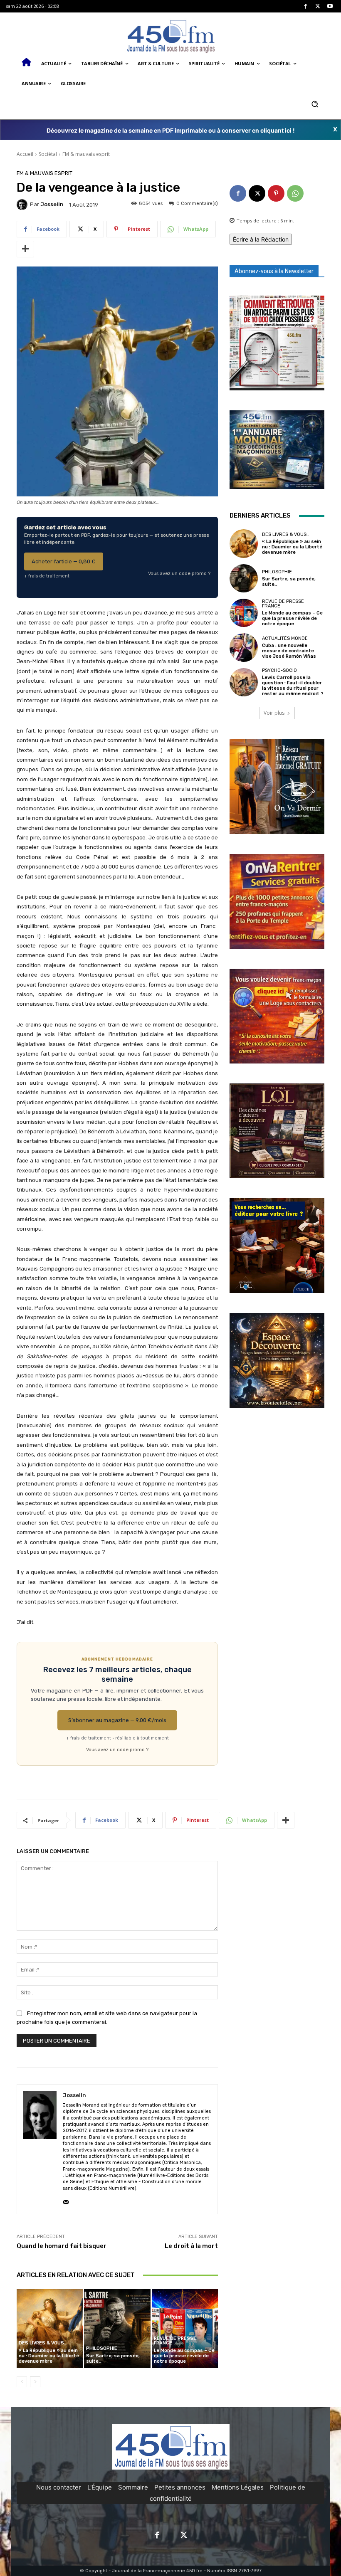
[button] (315, 104)
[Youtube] (330, 6)
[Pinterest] (276, 193)
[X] (318, 6)
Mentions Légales (238, 2487)
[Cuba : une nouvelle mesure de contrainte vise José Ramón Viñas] (244, 647)
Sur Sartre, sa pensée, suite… (113, 2359)
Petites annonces (180, 2487)
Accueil (25, 154)
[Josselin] (23, 205)
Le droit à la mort (191, 2246)
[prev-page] (22, 2382)
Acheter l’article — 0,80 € (64, 561)
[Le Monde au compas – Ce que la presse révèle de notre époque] (185, 2328)
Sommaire (133, 2487)
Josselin (52, 204)
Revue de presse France (175, 2341)
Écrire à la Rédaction (261, 239)
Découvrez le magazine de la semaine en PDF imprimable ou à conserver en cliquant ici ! (171, 130)
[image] (277, 343)
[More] (25, 249)
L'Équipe (100, 2487)
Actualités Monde (285, 638)
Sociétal (48, 154)
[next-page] (35, 2382)
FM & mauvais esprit (86, 154)
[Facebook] (305, 6)
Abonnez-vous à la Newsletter (274, 271)
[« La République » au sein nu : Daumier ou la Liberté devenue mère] (50, 2328)
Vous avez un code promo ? (179, 573)
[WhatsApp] (295, 193)
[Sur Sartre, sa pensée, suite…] (117, 2328)
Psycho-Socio (279, 670)
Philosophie (102, 2348)
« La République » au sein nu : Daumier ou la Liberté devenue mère (49, 2356)
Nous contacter (59, 2487)
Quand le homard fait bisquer (62, 2246)
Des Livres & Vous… (43, 2343)
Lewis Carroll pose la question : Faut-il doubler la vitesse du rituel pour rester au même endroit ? (293, 686)
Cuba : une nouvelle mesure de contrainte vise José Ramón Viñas (289, 651)
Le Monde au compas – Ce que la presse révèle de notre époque (184, 2356)
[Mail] (66, 2200)
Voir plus (274, 713)
